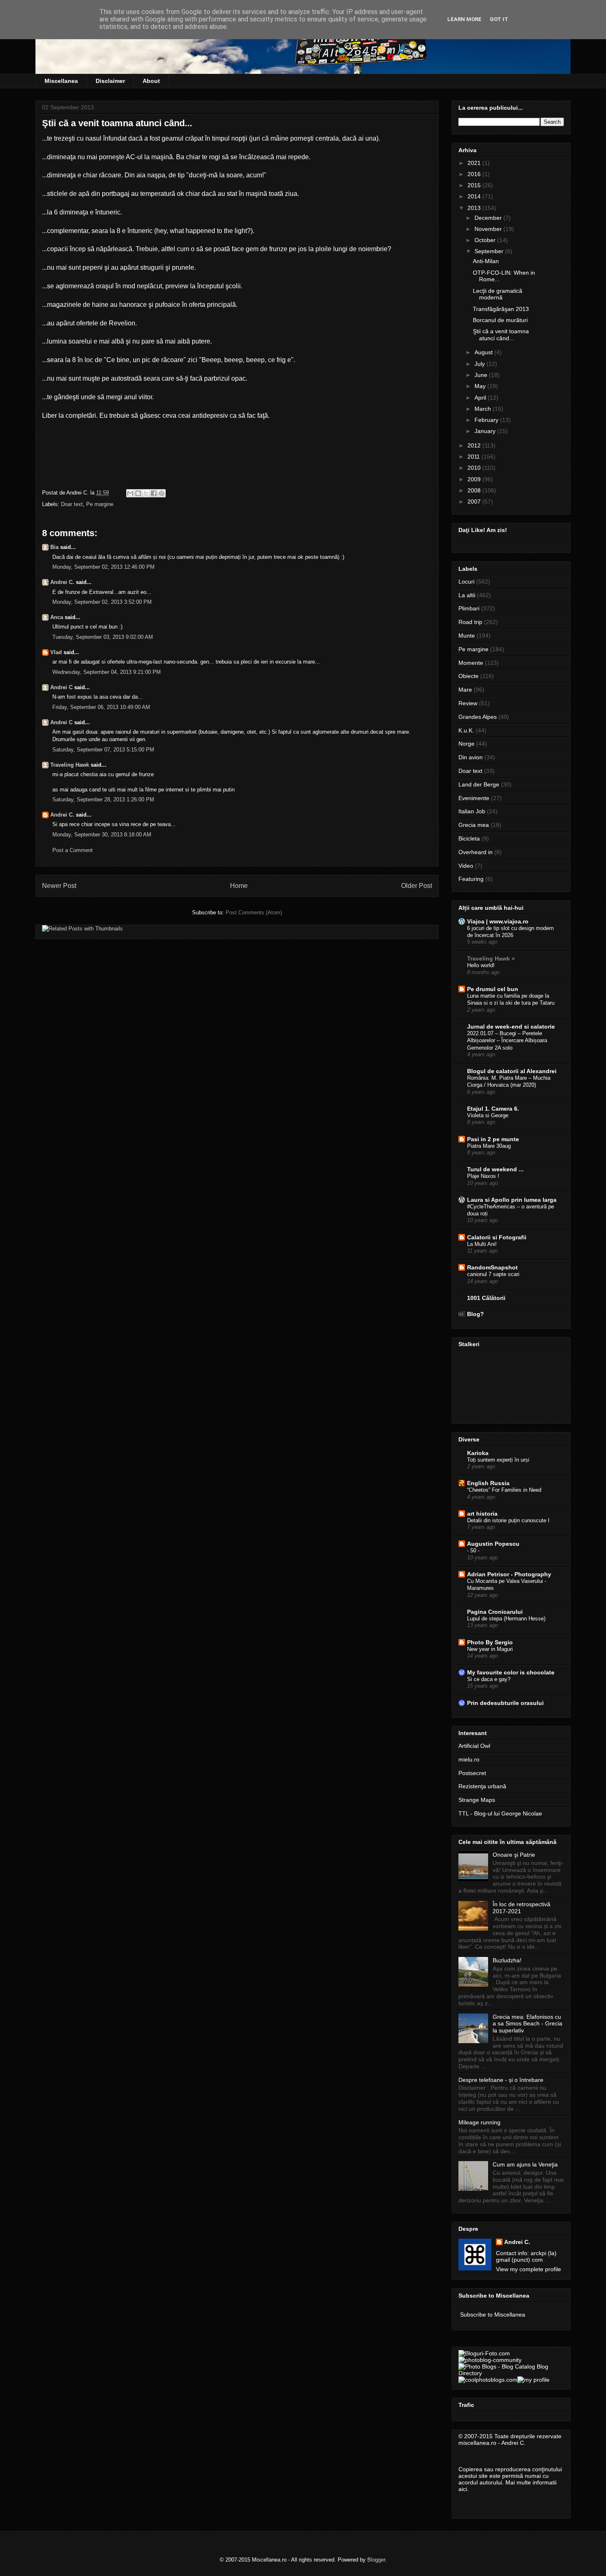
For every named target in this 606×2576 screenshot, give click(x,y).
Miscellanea (61, 81)
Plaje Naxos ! (483, 1176)
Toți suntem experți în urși (498, 1460)
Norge (466, 744)
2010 (475, 468)
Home (239, 886)
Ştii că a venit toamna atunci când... (501, 335)
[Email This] (130, 493)
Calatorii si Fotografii (497, 1237)
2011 (474, 457)
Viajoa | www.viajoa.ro (498, 921)
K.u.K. (466, 730)
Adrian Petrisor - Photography (509, 1574)
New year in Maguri (490, 1649)
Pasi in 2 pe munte (493, 1139)
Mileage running (479, 2122)
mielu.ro (469, 1759)
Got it (499, 19)
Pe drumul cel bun (493, 989)
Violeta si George (488, 1115)
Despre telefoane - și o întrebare (501, 2080)
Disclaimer (110, 81)
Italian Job (472, 811)
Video (466, 866)
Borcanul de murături (500, 320)
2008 (475, 490)
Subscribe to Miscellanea (493, 2315)
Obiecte (469, 676)
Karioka (478, 1453)
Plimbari (469, 608)
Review (468, 703)
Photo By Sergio (490, 1642)
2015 (475, 185)
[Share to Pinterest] (162, 493)
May (481, 386)
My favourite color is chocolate (511, 1672)
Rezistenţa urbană (482, 1786)
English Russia (488, 1483)
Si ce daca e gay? (489, 1679)
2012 (475, 445)
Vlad (56, 652)
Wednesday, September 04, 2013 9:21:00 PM (107, 672)
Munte (467, 636)
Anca (57, 617)
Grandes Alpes (478, 717)
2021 (475, 163)
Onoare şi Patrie (514, 1855)
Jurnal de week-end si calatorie (511, 1027)
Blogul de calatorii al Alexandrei (512, 1071)
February (487, 420)
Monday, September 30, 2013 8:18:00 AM (102, 835)
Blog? (476, 1314)
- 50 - (473, 1551)
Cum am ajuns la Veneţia (525, 2164)
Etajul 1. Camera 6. (493, 1109)
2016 (475, 174)
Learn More (464, 19)
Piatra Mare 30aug (489, 1146)
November (489, 229)
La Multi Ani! (482, 1244)
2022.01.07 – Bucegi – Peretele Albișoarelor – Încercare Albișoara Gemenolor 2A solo (507, 1041)
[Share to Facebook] (154, 493)
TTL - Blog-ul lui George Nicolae (500, 1813)
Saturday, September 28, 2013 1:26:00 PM (103, 799)
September (490, 251)
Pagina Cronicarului (495, 1612)
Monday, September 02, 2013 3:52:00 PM (102, 602)
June (482, 375)
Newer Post (59, 886)
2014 (475, 196)
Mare (465, 690)
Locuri (466, 582)
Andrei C (61, 687)
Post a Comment (73, 850)
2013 (475, 208)
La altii (467, 595)
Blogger (376, 2560)
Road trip (470, 622)
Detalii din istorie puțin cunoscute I (508, 1520)
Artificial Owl (474, 1746)
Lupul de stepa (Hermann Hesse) (506, 1619)
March (484, 409)
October (486, 240)
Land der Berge (479, 784)
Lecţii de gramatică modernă (498, 294)
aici (463, 2489)
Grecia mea (474, 825)
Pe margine (100, 504)
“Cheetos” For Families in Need (504, 1490)
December (489, 218)
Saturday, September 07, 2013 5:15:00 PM (103, 750)
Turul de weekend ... (495, 1169)
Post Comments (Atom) (254, 912)
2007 (475, 502)
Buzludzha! (507, 1960)
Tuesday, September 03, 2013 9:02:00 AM (103, 637)
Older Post (417, 886)
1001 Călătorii (486, 1298)
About (151, 81)
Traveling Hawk (70, 765)
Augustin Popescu (493, 1544)
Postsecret (472, 1773)
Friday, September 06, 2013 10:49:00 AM (101, 707)
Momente (471, 663)
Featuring (471, 879)
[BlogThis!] (138, 493)
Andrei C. (62, 582)
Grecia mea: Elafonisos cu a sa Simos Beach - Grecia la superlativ (527, 2024)
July (480, 364)
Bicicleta (469, 838)
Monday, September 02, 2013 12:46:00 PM (103, 567)
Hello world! (481, 965)
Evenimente (474, 798)
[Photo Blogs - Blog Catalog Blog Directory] (511, 2373)
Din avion (471, 757)
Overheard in (476, 852)
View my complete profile (528, 2269)
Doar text (72, 504)
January (486, 431)
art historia (482, 1514)
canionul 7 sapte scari (493, 1274)
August (484, 352)
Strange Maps (477, 1800)
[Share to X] (146, 493)
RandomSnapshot (492, 1267)
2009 (475, 479)
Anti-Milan (486, 261)
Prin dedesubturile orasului (505, 1703)
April (481, 398)
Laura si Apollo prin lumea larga (512, 1200)
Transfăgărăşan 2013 (501, 309)
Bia (54, 547)
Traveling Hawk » (491, 958)
